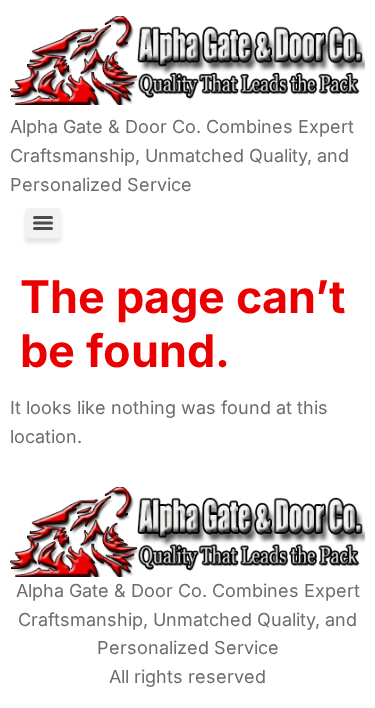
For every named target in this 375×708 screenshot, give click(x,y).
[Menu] (43, 223)
